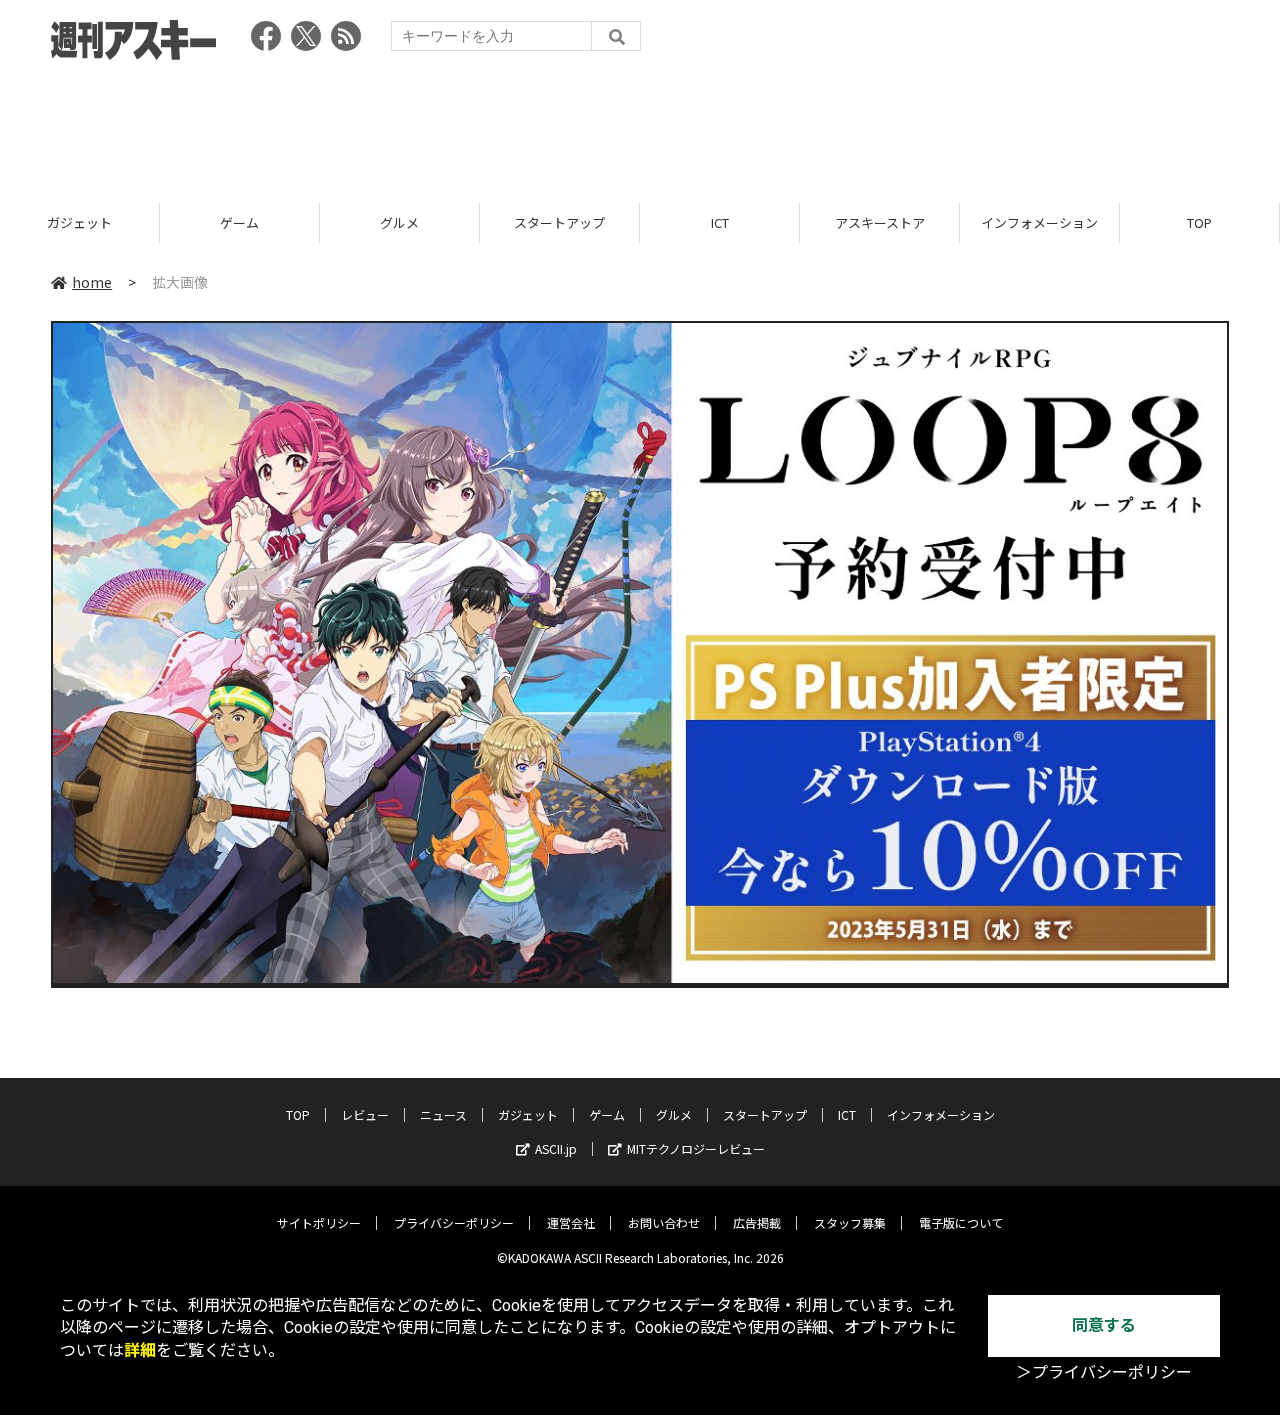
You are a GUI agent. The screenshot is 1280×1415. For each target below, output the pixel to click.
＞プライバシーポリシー (1104, 1372)
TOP (1199, 222)
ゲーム (239, 222)
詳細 (140, 1350)
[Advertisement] (640, 125)
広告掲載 (757, 1222)
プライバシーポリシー (454, 1222)
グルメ (399, 222)
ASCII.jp (556, 1148)
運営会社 (571, 1222)
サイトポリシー (319, 1222)
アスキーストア (880, 222)
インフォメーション (1039, 222)
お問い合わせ (664, 1222)
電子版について (961, 1222)
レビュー (365, 1114)
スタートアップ (559, 222)
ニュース (443, 1114)
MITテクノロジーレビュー (696, 1148)
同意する (1104, 1325)
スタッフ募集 (850, 1222)
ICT (720, 222)
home (92, 282)
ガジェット (79, 222)
